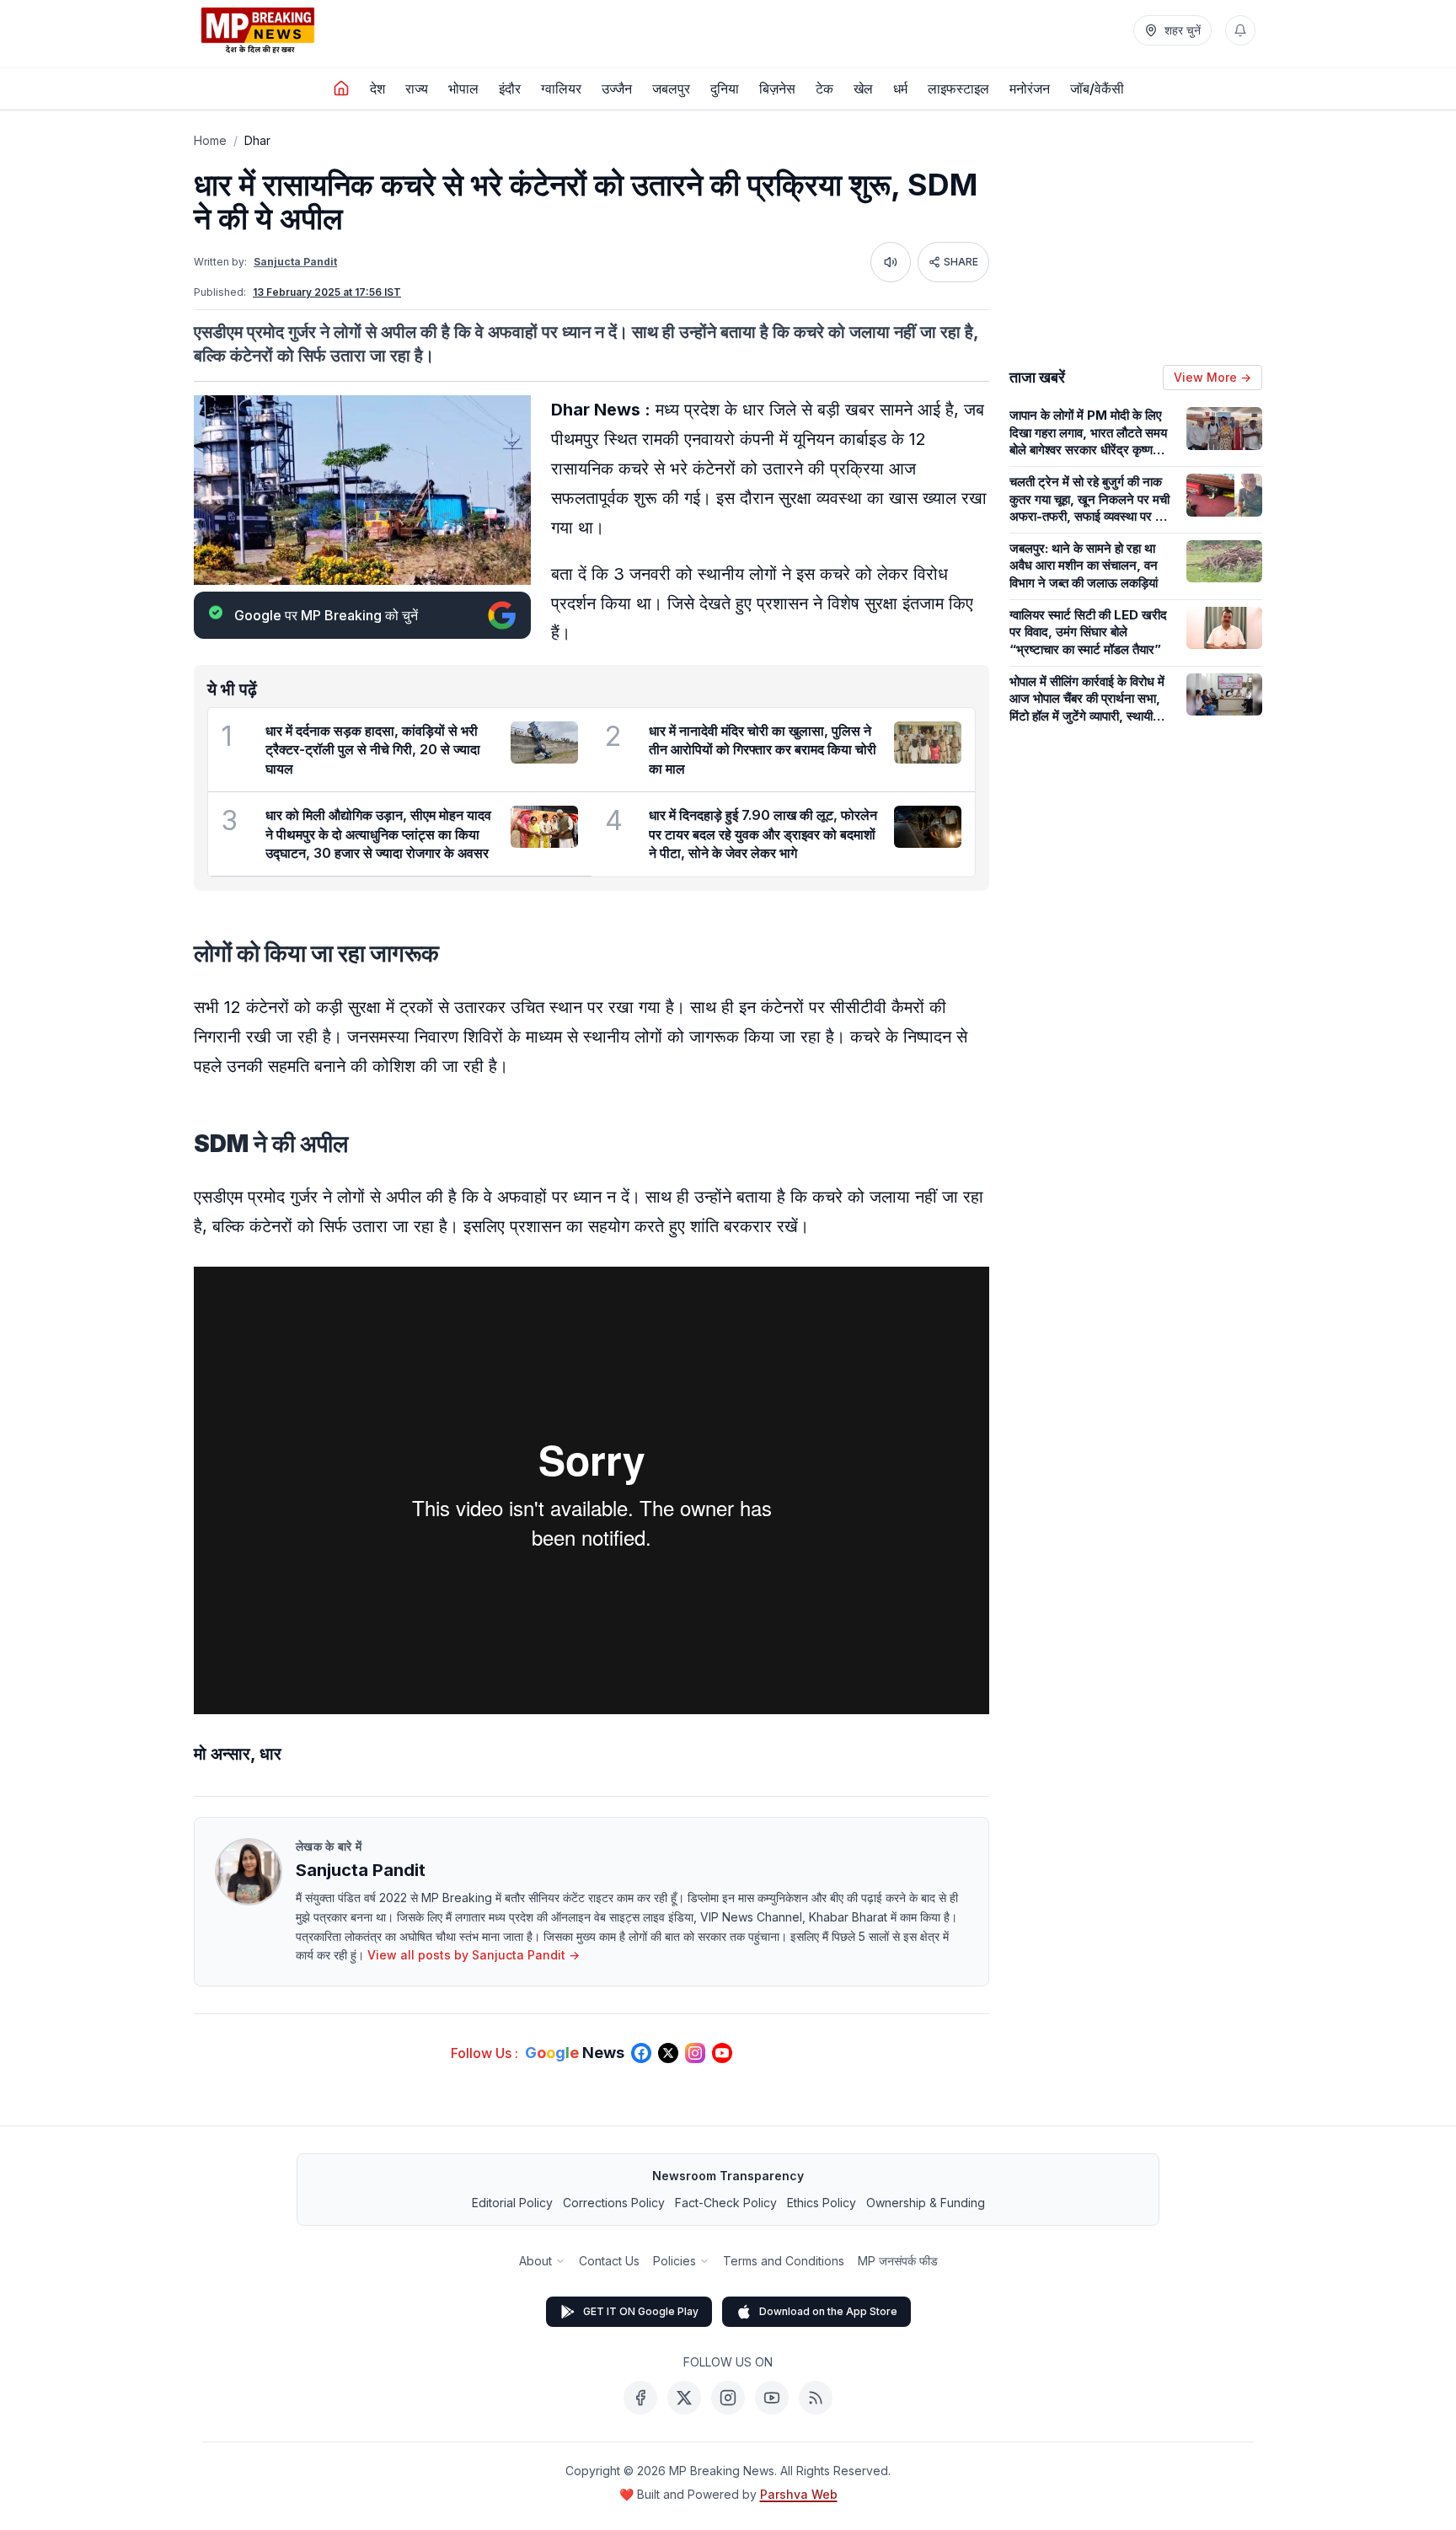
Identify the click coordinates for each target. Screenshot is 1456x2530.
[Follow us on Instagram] (695, 2053)
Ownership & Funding (926, 2203)
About (535, 2261)
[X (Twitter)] (684, 2398)
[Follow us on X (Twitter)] (668, 2053)
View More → (1212, 377)
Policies (674, 2261)
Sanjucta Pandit (295, 262)
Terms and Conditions (784, 2261)
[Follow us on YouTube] (722, 2053)
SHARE (961, 262)
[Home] (341, 88)
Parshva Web (799, 2494)
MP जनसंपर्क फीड (898, 2261)
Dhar (257, 140)
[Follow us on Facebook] (641, 2053)
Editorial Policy (512, 2203)
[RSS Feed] (816, 2398)
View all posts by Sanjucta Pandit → (474, 1955)
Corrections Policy (614, 2203)
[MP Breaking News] (258, 30)
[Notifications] (1240, 30)
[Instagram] (728, 2398)
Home (210, 140)
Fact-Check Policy (726, 2203)
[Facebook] (640, 2398)
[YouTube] (772, 2398)
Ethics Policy (822, 2203)
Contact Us (609, 2261)
